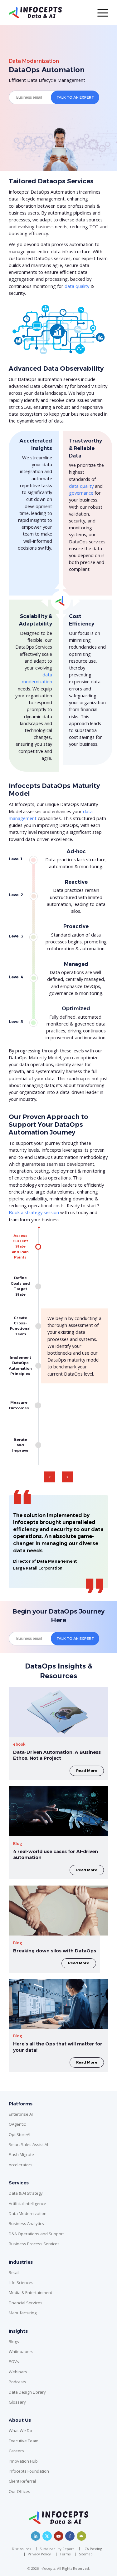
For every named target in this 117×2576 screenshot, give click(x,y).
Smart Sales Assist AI (28, 2144)
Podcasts (17, 2382)
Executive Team (24, 2441)
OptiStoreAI (19, 2134)
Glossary (17, 2402)
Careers (16, 2451)
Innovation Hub (23, 2461)
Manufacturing (23, 2313)
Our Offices (19, 2491)
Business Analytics (26, 2223)
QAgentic (17, 2124)
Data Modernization (34, 61)
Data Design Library (27, 2392)
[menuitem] (23, 2549)
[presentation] (50, 1477)
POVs (14, 2361)
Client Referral (22, 2481)
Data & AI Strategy (26, 2193)
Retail (14, 2272)
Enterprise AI (21, 2114)
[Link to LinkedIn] (36, 2536)
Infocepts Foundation (29, 2471)
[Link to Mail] (81, 2536)
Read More (87, 1771)
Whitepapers (21, 2351)
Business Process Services (34, 2244)
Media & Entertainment (30, 2292)
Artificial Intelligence (27, 2203)
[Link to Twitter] (47, 2536)
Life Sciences (21, 2282)
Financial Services (26, 2303)
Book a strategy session (34, 1212)
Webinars (18, 2372)
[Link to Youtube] (59, 2536)
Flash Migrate (21, 2154)
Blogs (14, 2341)
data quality (77, 286)
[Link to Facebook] (70, 2536)
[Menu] (100, 12)
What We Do (20, 2430)
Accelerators (21, 2165)
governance (81, 493)
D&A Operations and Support (36, 2234)
